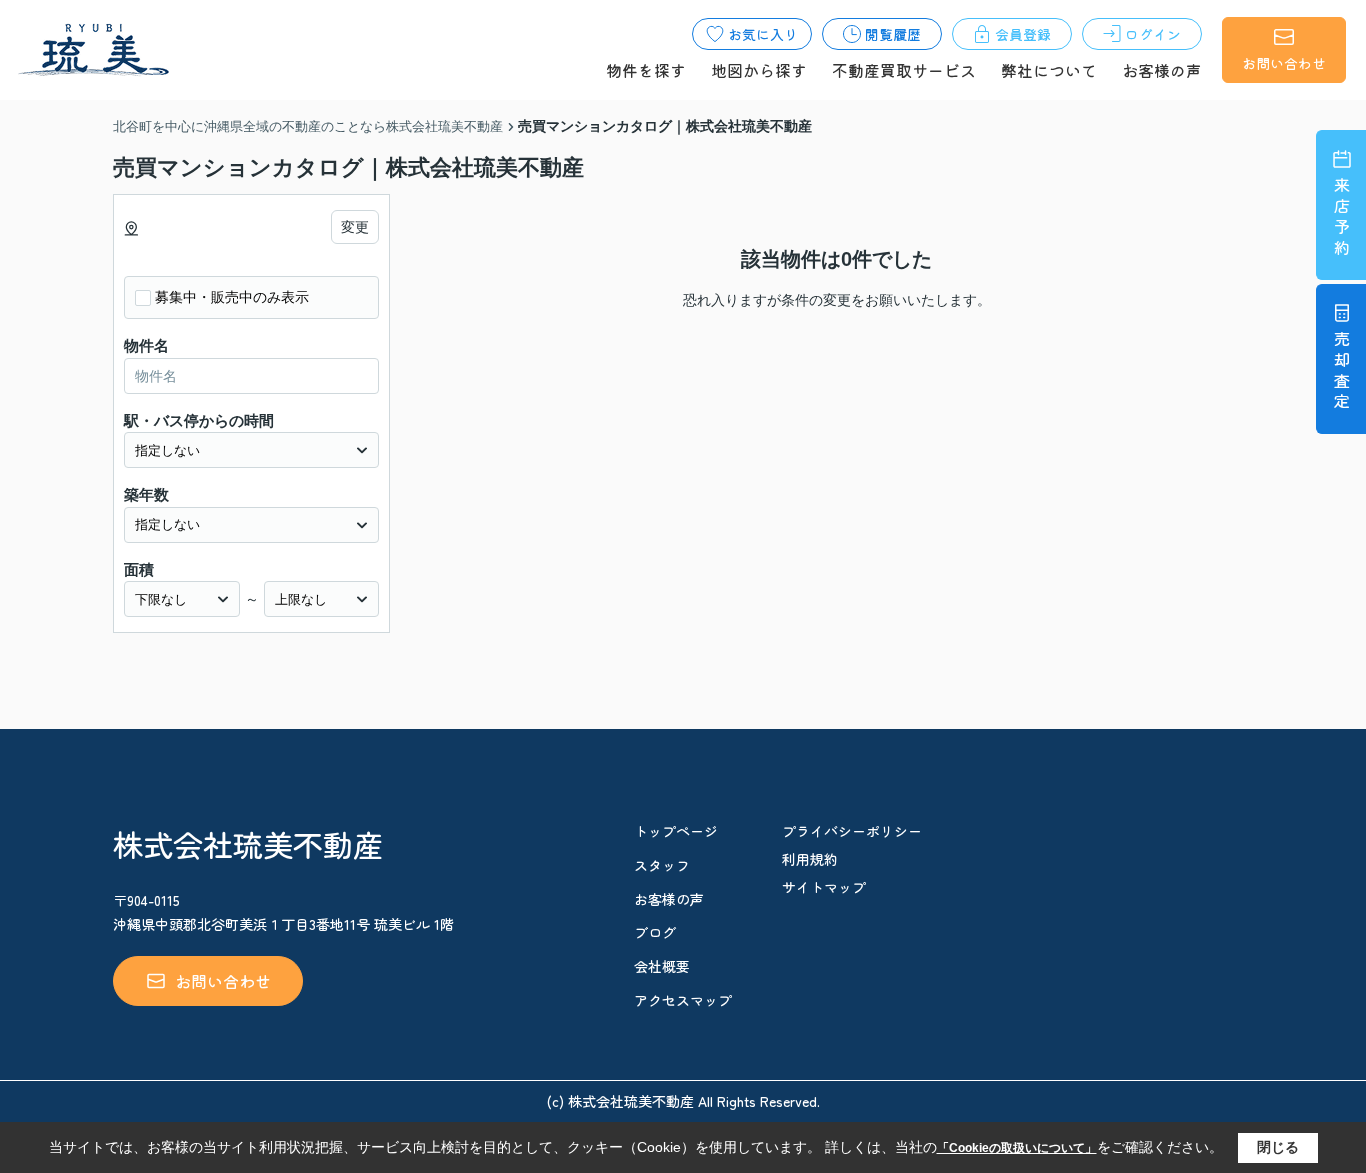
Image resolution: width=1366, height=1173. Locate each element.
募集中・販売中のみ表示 (232, 297)
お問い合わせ (1284, 63)
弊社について (1049, 70)
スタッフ (662, 865)
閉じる (1278, 1147)
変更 (355, 227)
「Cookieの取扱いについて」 (1017, 1148)
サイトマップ (824, 887)
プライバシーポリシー (852, 831)
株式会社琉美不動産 (248, 844)
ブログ (655, 932)
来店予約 (1342, 218)
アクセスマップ (683, 1000)
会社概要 (662, 966)
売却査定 (1342, 372)
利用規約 (810, 859)
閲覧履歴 (893, 34)
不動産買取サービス (904, 70)
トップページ (676, 831)
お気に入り (763, 34)
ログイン (1153, 34)
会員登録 (1023, 34)
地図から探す (759, 70)
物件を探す (646, 70)
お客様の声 (1162, 70)
